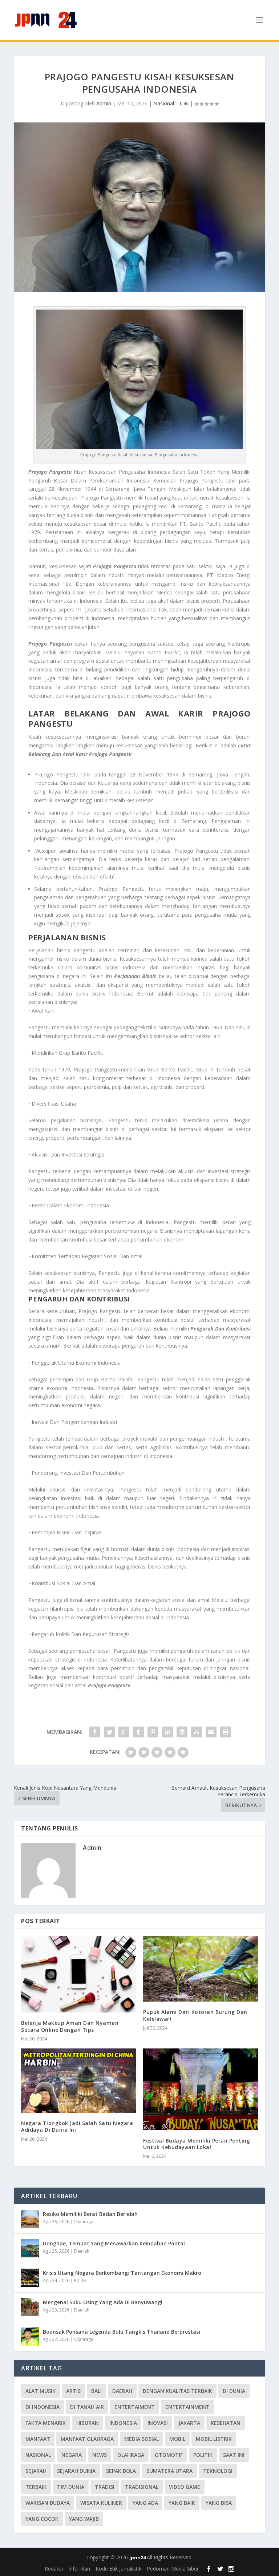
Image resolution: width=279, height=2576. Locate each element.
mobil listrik (214, 2439)
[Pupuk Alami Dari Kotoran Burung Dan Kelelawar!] (201, 1969)
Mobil (177, 2439)
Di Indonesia (43, 2407)
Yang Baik (182, 2503)
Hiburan (88, 2423)
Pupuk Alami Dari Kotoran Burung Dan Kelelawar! (195, 2015)
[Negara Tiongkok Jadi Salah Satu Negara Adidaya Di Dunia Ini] (78, 2081)
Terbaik (36, 2487)
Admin (104, 103)
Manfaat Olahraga (87, 2439)
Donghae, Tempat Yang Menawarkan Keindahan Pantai (114, 2243)
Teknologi (218, 2471)
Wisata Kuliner (101, 2503)
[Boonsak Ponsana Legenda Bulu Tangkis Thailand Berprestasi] (30, 2337)
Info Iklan (79, 2569)
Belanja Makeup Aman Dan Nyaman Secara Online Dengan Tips (70, 2026)
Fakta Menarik (46, 2423)
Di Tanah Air (87, 2407)
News (100, 2455)
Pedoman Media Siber (173, 2569)
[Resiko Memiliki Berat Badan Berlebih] (30, 2219)
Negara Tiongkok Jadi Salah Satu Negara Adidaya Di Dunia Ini (77, 2126)
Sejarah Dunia (76, 2471)
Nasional (164, 103)
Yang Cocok (42, 2519)
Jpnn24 (138, 2557)
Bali (96, 2391)
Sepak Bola (121, 2471)
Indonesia (123, 2423)
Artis (73, 2391)
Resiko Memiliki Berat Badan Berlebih (90, 2214)
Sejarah (36, 2471)
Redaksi (54, 2569)
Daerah (82, 2251)
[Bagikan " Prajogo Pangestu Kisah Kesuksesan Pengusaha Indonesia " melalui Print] (226, 1732)
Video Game (185, 2487)
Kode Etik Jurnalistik (118, 2569)
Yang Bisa (219, 2503)
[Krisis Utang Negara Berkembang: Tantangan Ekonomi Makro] (30, 2278)
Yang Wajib (84, 2519)
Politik (80, 2280)
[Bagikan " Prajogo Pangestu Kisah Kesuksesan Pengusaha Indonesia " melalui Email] (211, 1732)
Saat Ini (234, 2455)
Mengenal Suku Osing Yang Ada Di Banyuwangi (103, 2302)
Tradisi (105, 2487)
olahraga (131, 2455)
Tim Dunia (71, 2487)
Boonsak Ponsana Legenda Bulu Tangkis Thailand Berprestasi (122, 2332)
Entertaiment (135, 2407)
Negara (72, 2455)
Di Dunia (234, 2391)
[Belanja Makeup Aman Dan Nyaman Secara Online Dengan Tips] (78, 1974)
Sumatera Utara (169, 2471)
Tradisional (142, 2487)
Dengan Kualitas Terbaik (177, 2391)
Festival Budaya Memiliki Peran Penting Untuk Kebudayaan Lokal (197, 2144)
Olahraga (84, 2222)
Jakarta (189, 2423)
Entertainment (187, 2407)
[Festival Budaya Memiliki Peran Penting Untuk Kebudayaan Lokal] (201, 2089)
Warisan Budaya (48, 2503)
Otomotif (169, 2455)
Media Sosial (141, 2439)
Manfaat (38, 2439)
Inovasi (158, 2423)
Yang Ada (145, 2503)
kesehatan (226, 2423)
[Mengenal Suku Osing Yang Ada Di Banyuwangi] (30, 2307)
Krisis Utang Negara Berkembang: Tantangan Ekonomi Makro (122, 2273)
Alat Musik (41, 2391)
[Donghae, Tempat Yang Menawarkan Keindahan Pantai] (30, 2248)
